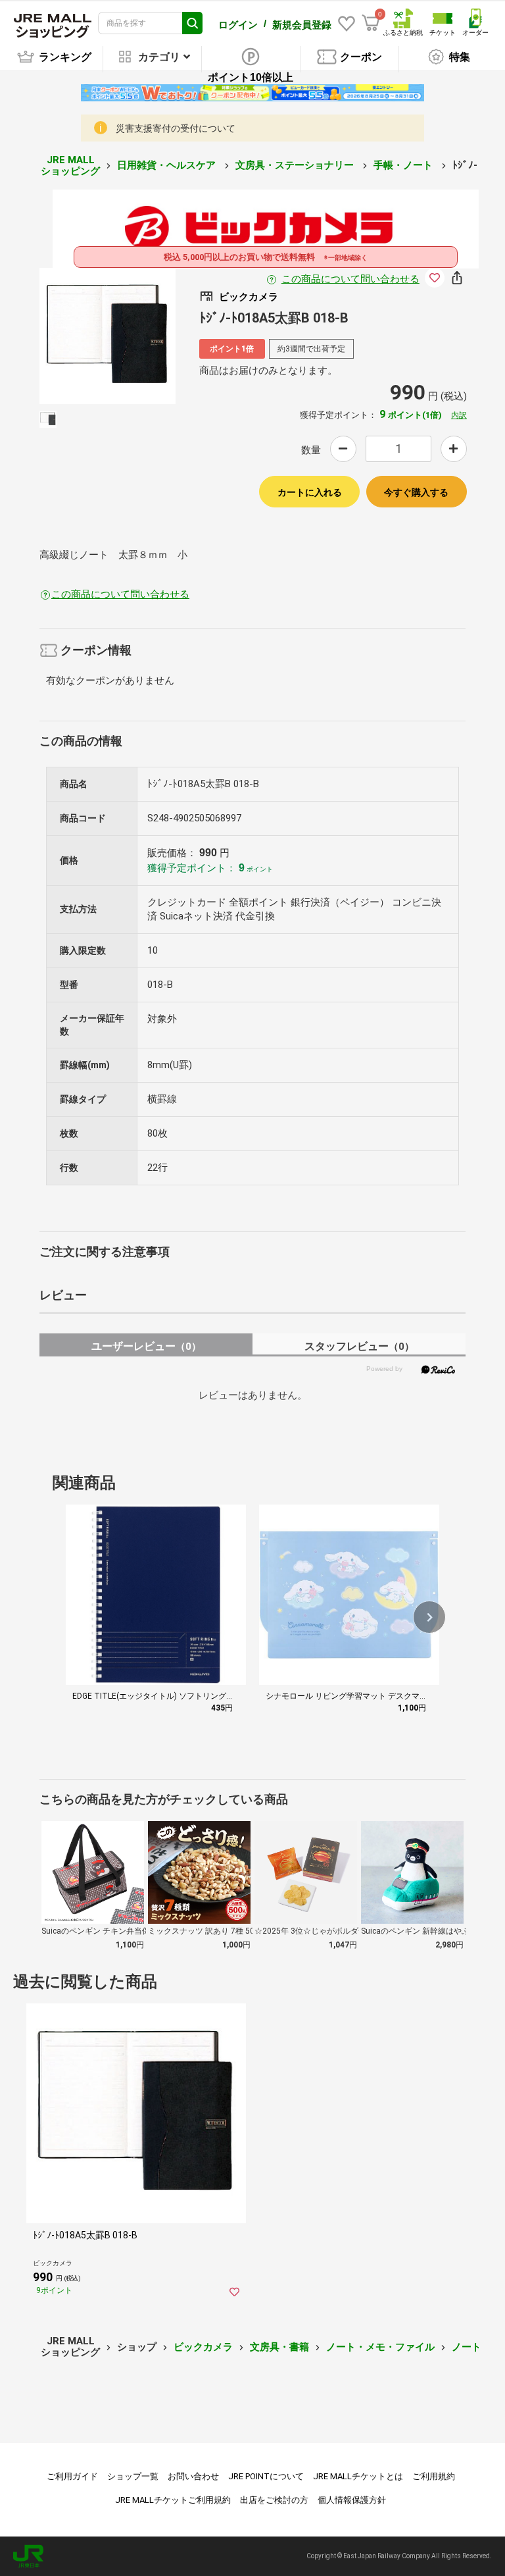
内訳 (459, 415)
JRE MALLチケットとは (358, 2476)
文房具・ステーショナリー (296, 165)
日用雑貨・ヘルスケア (168, 165)
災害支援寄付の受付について (176, 128)
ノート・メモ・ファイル (380, 2347)
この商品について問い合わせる (350, 279)
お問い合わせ (193, 2476)
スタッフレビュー (359, 1346)
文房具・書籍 (279, 2347)
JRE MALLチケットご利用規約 (173, 2500)
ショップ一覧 (133, 2476)
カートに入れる (310, 492)
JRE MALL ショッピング (70, 166)
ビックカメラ (203, 2347)
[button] (429, 1617)
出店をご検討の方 (274, 2500)
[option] (108, 336)
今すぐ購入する (416, 492)
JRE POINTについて (266, 2476)
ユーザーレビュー (146, 1346)
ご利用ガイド (72, 2476)
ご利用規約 (434, 2476)
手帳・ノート (404, 165)
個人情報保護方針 (352, 2500)
